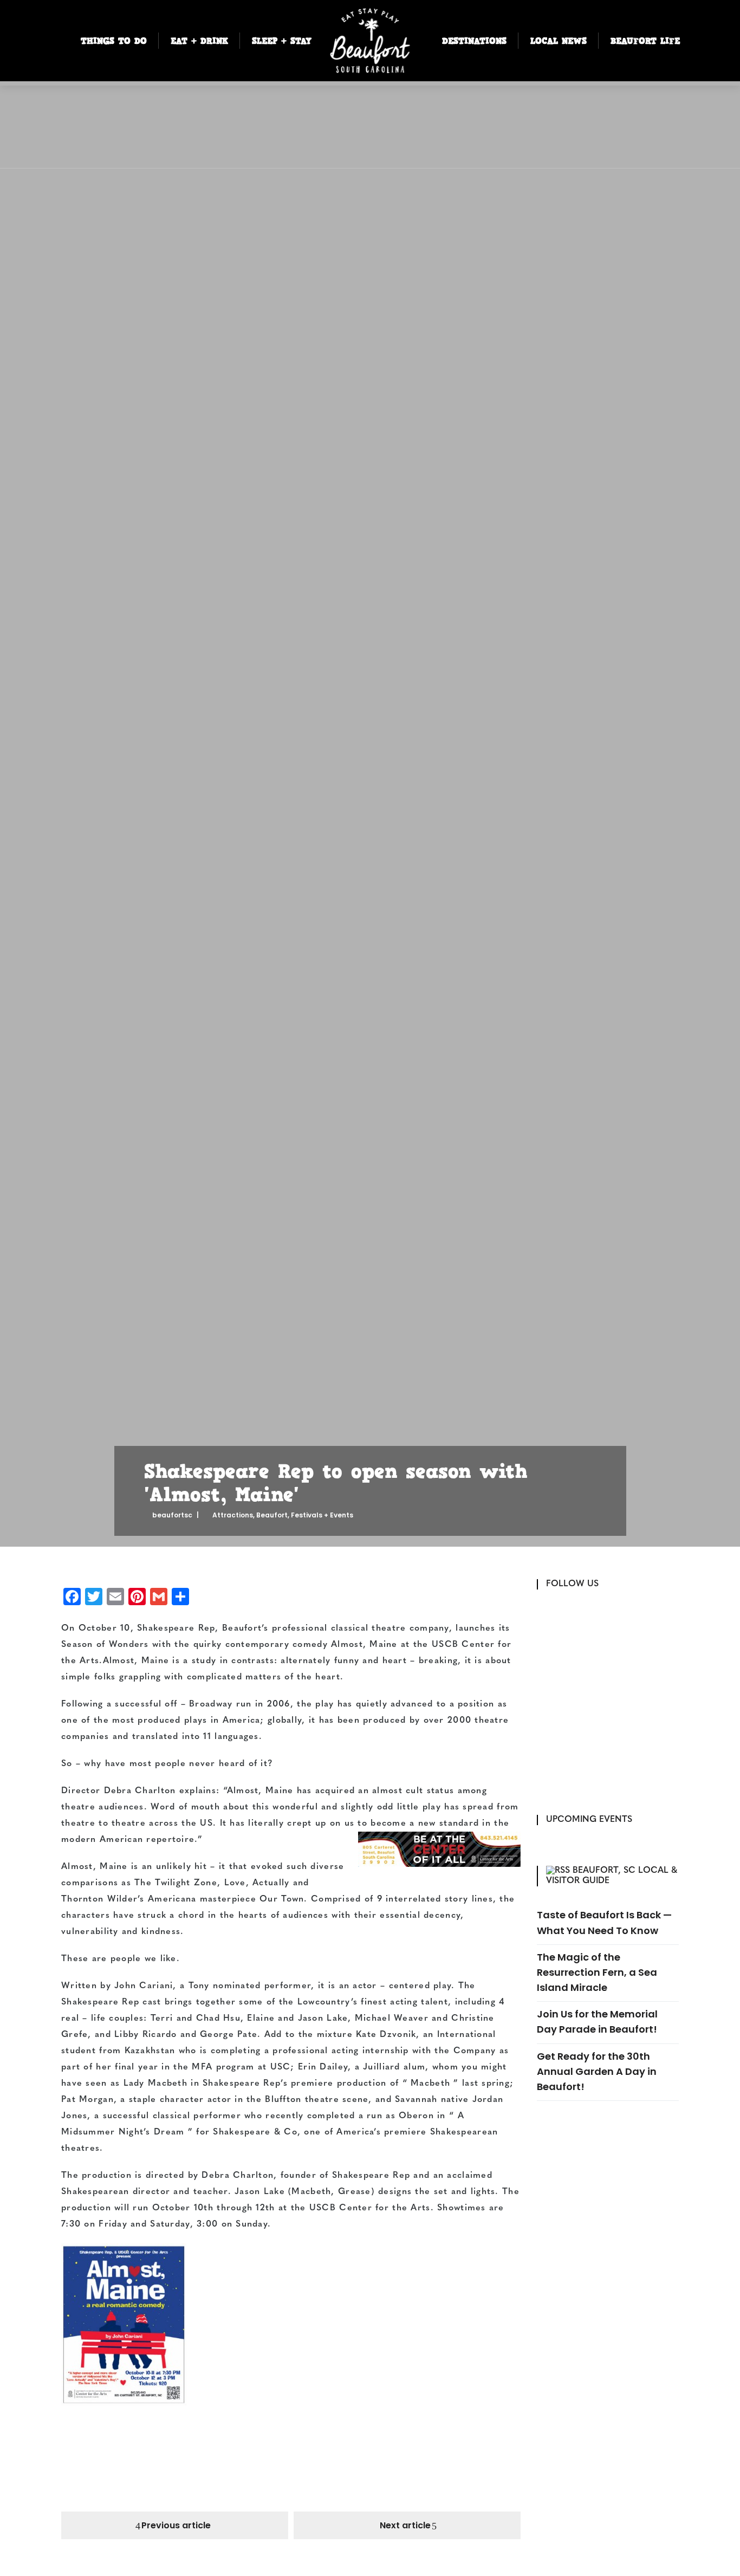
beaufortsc (172, 1515)
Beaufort (272, 1515)
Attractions (233, 1515)
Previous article (176, 2525)
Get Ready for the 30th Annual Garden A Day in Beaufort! (597, 2071)
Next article (405, 2525)
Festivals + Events (322, 1515)
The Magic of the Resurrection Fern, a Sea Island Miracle (597, 1972)
